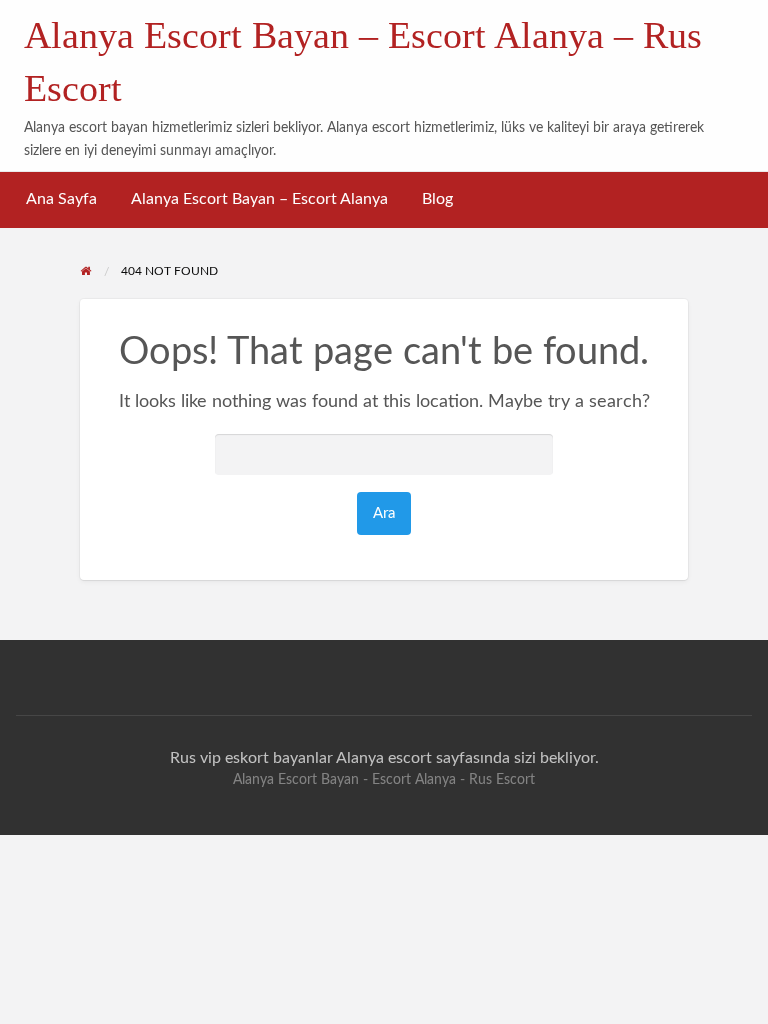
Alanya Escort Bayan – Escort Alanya (259, 199)
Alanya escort (384, 758)
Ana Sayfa (61, 199)
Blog (437, 199)
